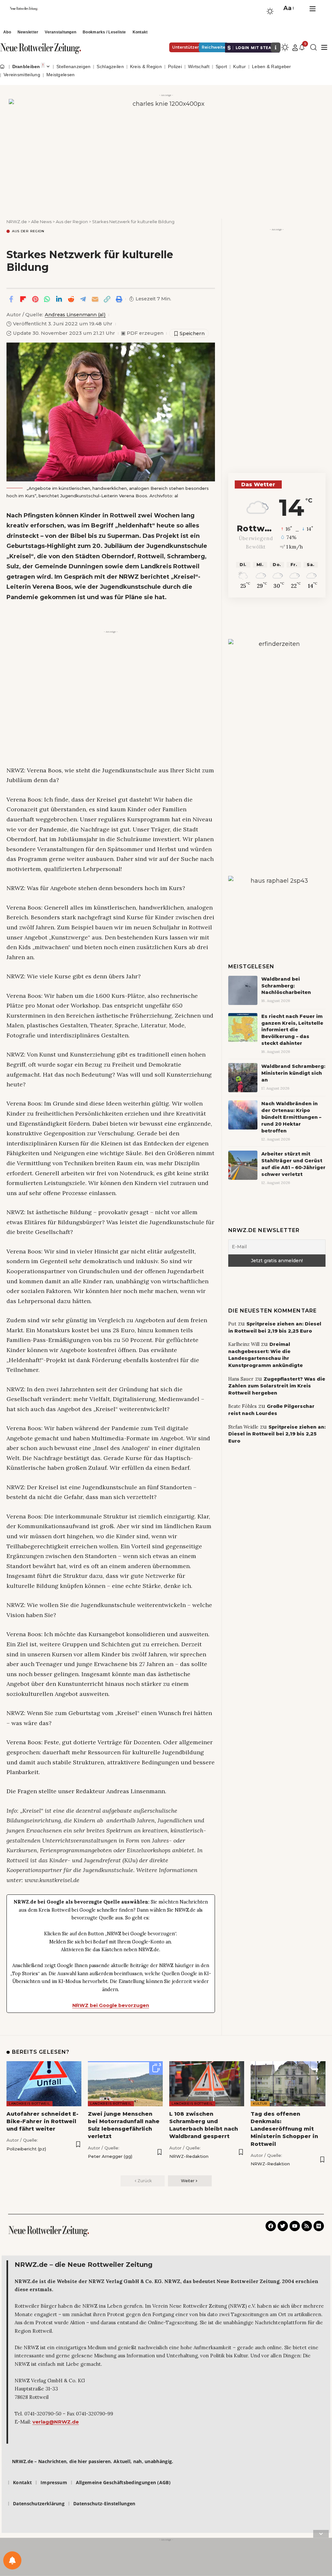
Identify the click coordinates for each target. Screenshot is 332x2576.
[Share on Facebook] (11, 299)
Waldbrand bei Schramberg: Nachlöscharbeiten (286, 986)
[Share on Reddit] (71, 299)
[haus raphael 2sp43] (277, 899)
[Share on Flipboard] (23, 299)
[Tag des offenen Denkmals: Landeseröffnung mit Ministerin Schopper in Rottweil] (288, 2084)
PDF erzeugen (142, 333)
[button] (288, 8)
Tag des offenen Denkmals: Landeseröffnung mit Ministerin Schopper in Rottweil (284, 2129)
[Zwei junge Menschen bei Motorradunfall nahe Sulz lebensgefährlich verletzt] (125, 2084)
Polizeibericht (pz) (26, 2149)
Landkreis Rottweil (30, 2104)
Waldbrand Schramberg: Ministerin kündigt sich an (293, 1073)
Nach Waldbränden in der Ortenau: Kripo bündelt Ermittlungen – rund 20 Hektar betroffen (291, 1117)
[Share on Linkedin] (59, 299)
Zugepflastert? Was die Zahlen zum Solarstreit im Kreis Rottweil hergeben (277, 1386)
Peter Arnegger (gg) (110, 2156)
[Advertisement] (111, 681)
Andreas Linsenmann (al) (75, 315)
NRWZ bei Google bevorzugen (111, 2005)
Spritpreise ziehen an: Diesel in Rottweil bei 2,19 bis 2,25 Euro (277, 1434)
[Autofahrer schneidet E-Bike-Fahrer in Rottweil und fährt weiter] (44, 2084)
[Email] (95, 299)
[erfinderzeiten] (277, 736)
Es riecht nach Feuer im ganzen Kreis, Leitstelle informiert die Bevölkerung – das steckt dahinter (292, 1030)
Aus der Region (28, 231)
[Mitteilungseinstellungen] (12, 2560)
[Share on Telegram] (83, 299)
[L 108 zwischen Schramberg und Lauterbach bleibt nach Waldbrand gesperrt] (207, 2084)
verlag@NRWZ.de (56, 2422)
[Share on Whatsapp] (47, 299)
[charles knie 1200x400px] (166, 151)
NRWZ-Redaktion (189, 2156)
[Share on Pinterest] (35, 299)
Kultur (260, 2104)
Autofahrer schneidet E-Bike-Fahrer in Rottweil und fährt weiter (42, 2121)
